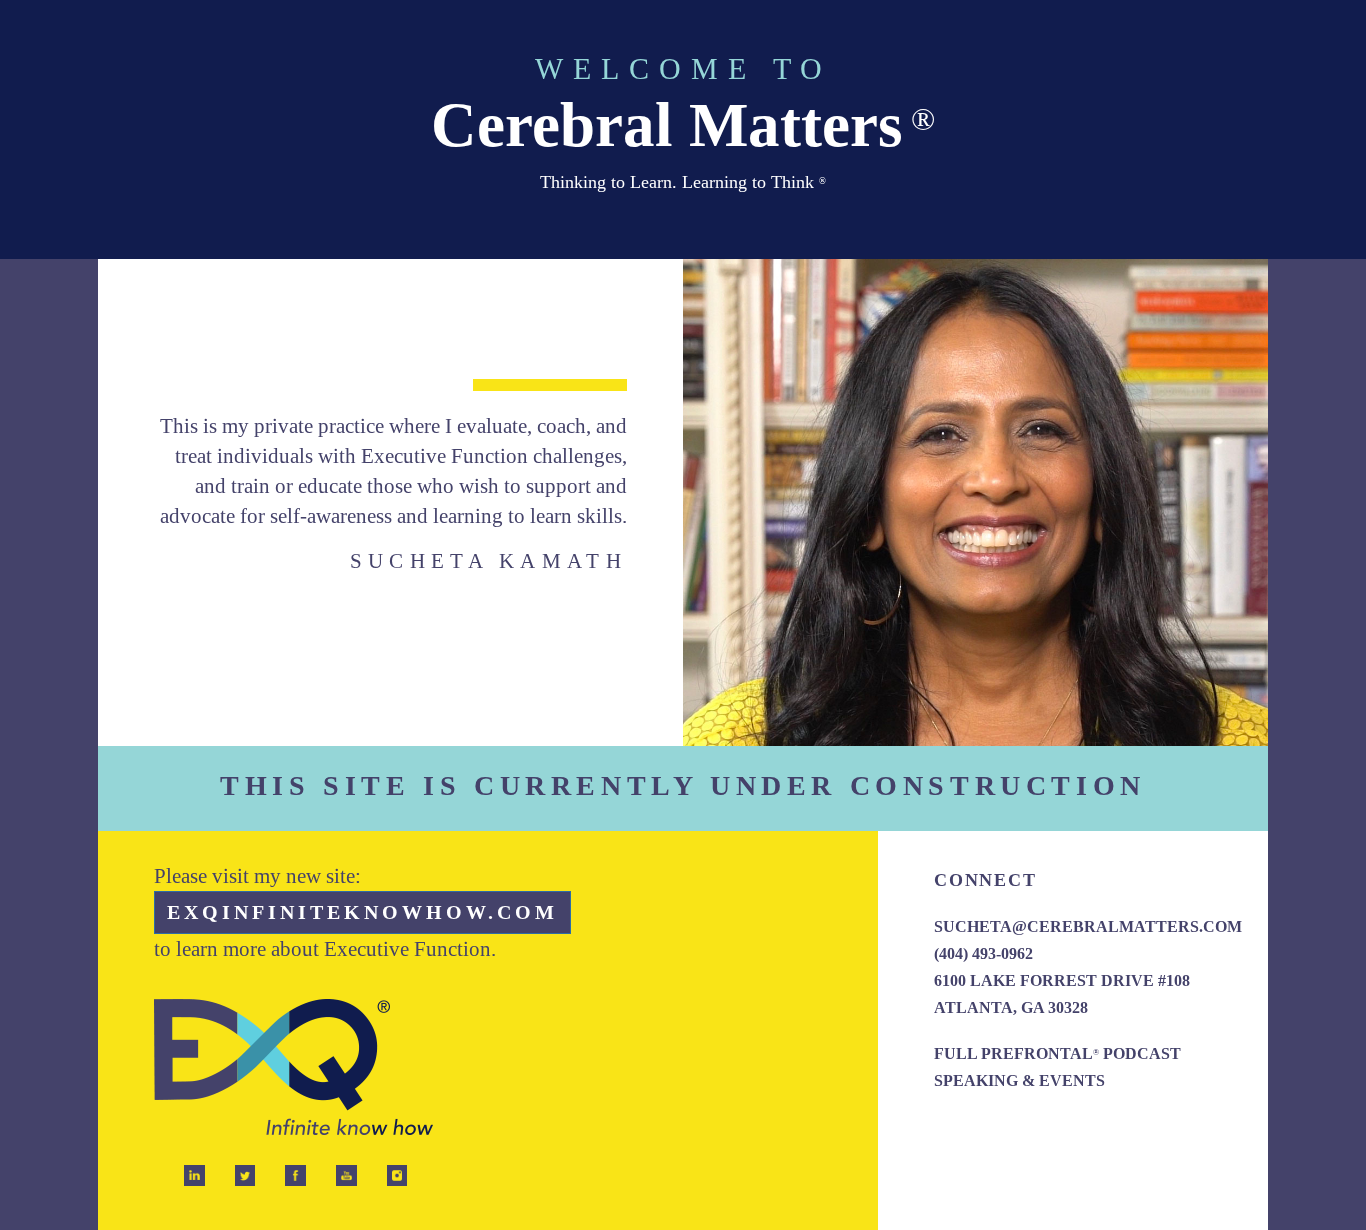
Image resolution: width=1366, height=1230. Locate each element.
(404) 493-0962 (983, 953)
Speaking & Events (1019, 1080)
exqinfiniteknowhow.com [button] (362, 912)
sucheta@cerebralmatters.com (1088, 926)
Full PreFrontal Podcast (1057, 1053)
